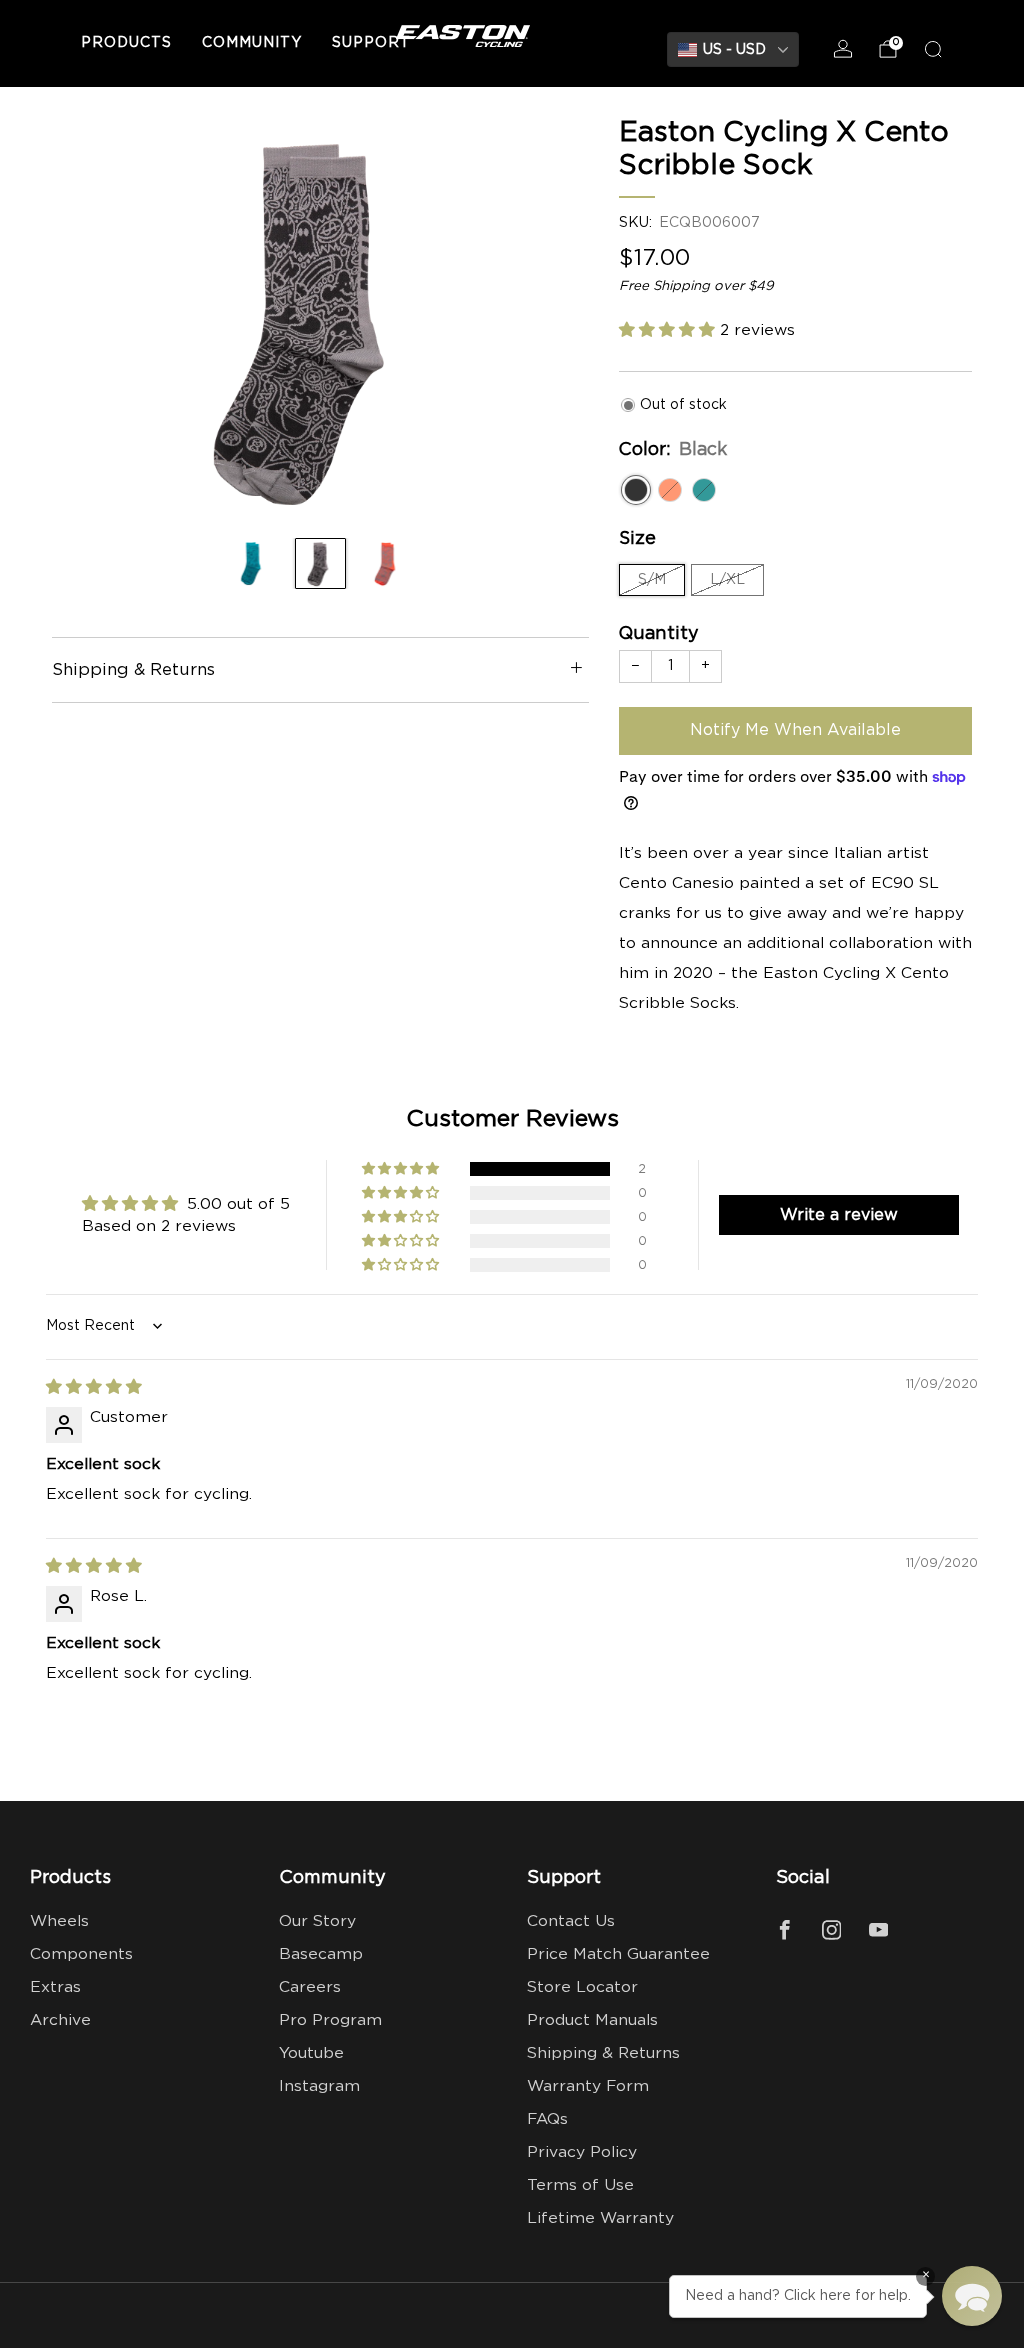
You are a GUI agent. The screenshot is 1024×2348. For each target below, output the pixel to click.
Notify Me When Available (795, 730)
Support (371, 43)
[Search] (933, 49)
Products (126, 43)
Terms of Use (580, 2185)
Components (81, 1954)
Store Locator (582, 1987)
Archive (60, 2020)
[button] (669, 330)
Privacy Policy (582, 2152)
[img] (94, 1387)
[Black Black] (636, 490)
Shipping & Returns (603, 2053)
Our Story (317, 1921)
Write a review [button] (839, 1215)
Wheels (59, 1921)
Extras (55, 1987)
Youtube (311, 2053)
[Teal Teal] (704, 490)
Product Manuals (592, 2020)
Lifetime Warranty (600, 2218)
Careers (310, 1987)
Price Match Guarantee (618, 1954)
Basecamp (321, 1954)
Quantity (659, 634)
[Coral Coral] (670, 490)
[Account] (843, 49)
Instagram (319, 2086)
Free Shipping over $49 (696, 286)
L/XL (727, 580)
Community (252, 43)
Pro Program (330, 2020)
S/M (652, 580)
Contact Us (571, 1921)
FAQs (547, 2119)
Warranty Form (588, 2086)
